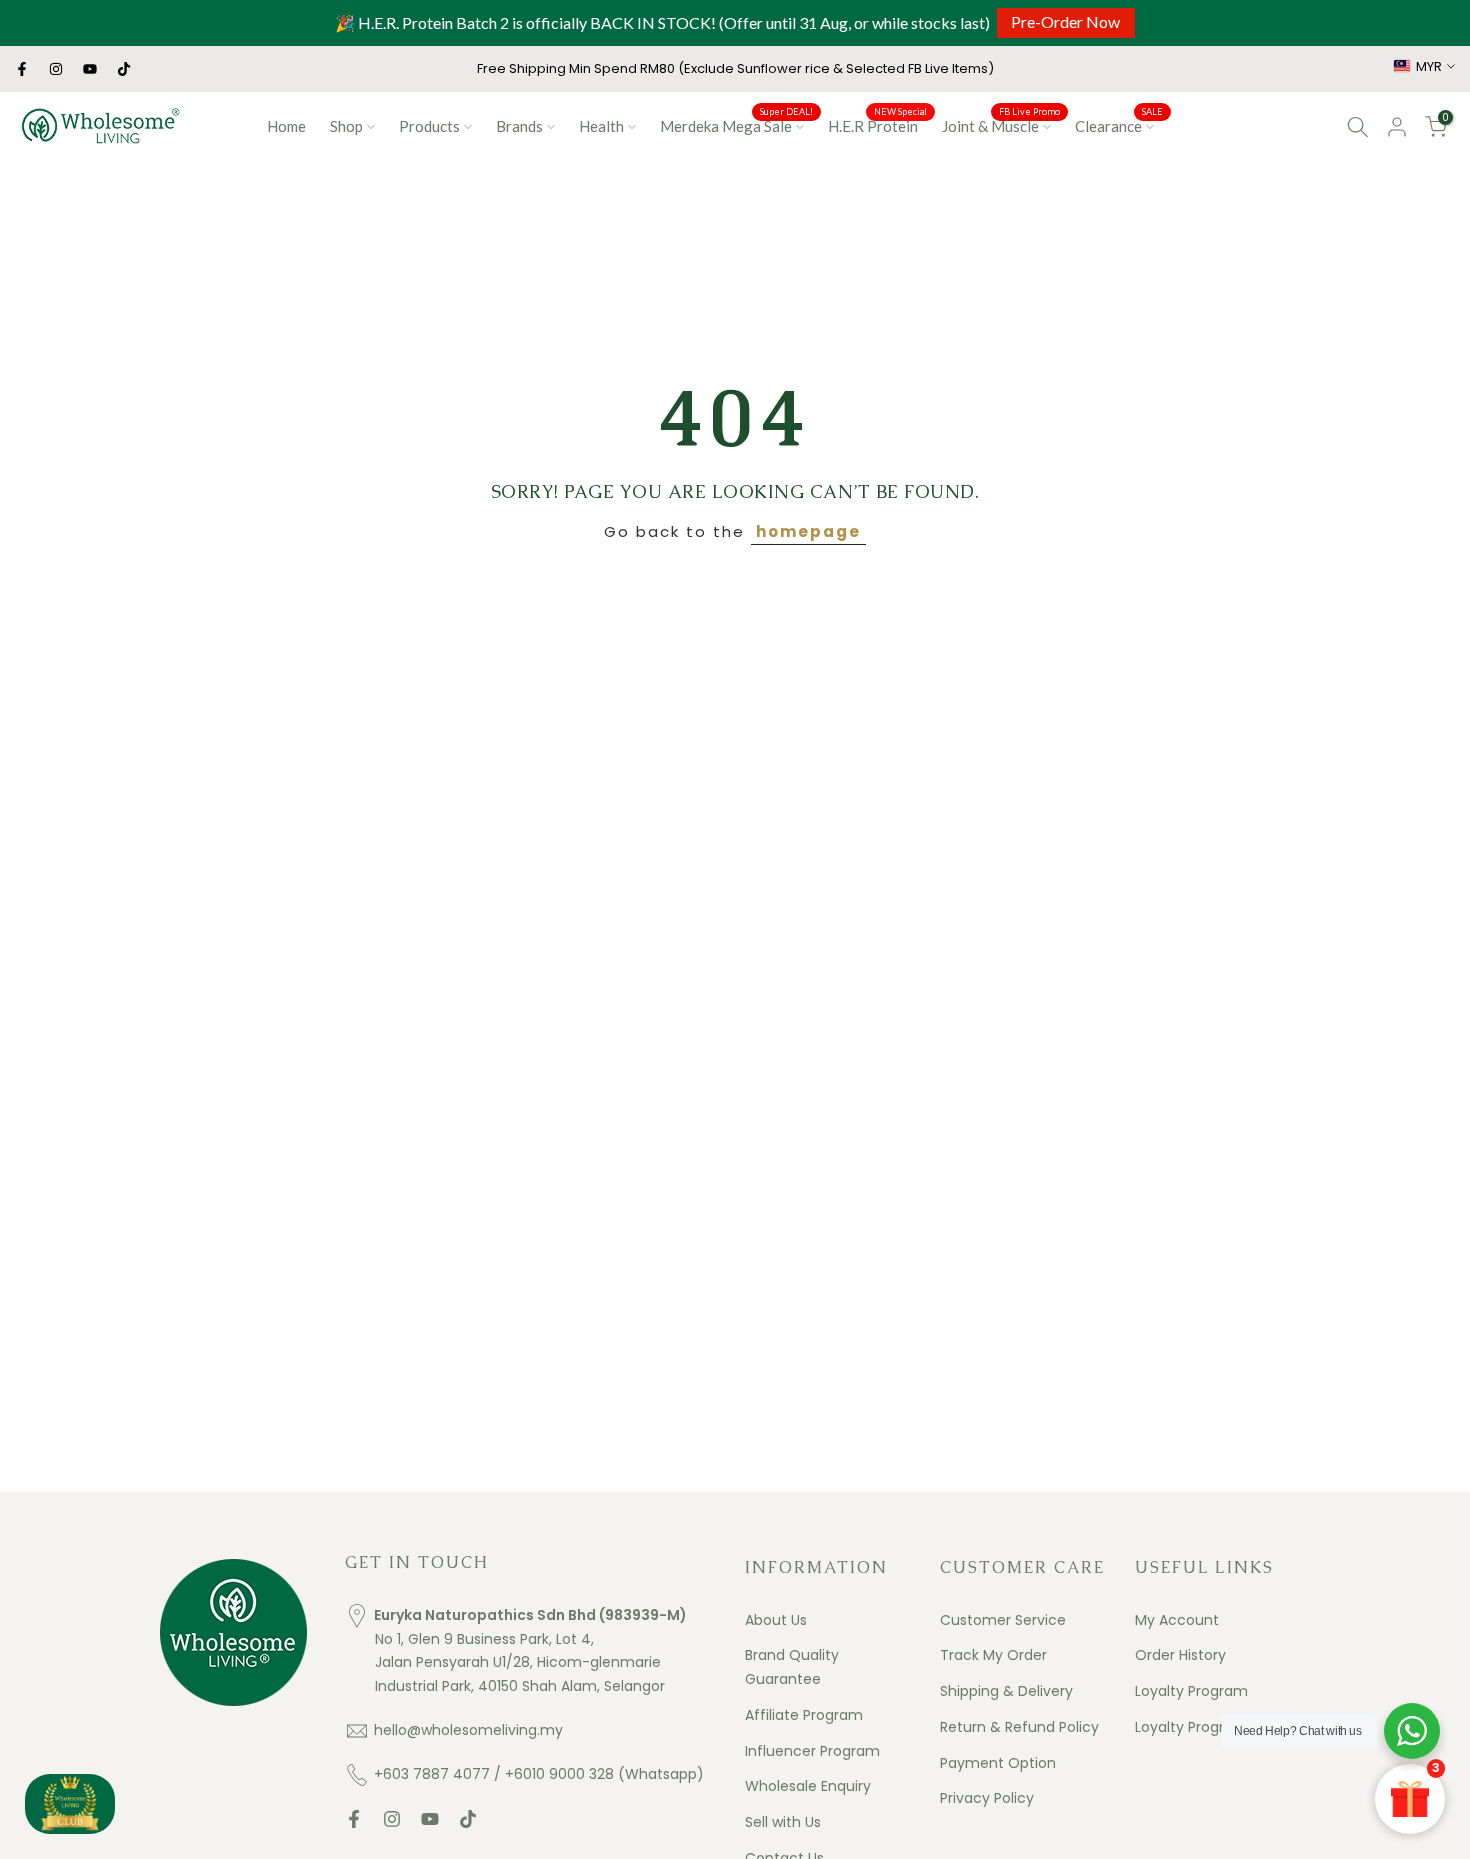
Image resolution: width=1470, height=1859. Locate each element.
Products (429, 126)
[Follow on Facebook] (22, 69)
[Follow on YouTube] (90, 69)
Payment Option (998, 1763)
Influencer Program (812, 1751)
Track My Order (993, 1655)
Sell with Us (783, 1822)
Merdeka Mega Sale (736, 124)
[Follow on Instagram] (56, 69)
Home (286, 126)
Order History (1180, 1655)
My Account (1177, 1620)
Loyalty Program (1191, 1691)
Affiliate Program (804, 1715)
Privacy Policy (987, 1798)
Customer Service (1003, 1620)
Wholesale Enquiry (808, 1786)
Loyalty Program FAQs (1211, 1727)
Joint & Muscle (1001, 124)
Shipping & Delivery (1006, 1691)
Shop (346, 126)
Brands (519, 126)
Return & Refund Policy (1019, 1727)
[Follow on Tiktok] (124, 69)
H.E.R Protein (877, 124)
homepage (808, 531)
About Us (776, 1620)
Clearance (1119, 124)
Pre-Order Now (1065, 21)
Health (601, 126)
